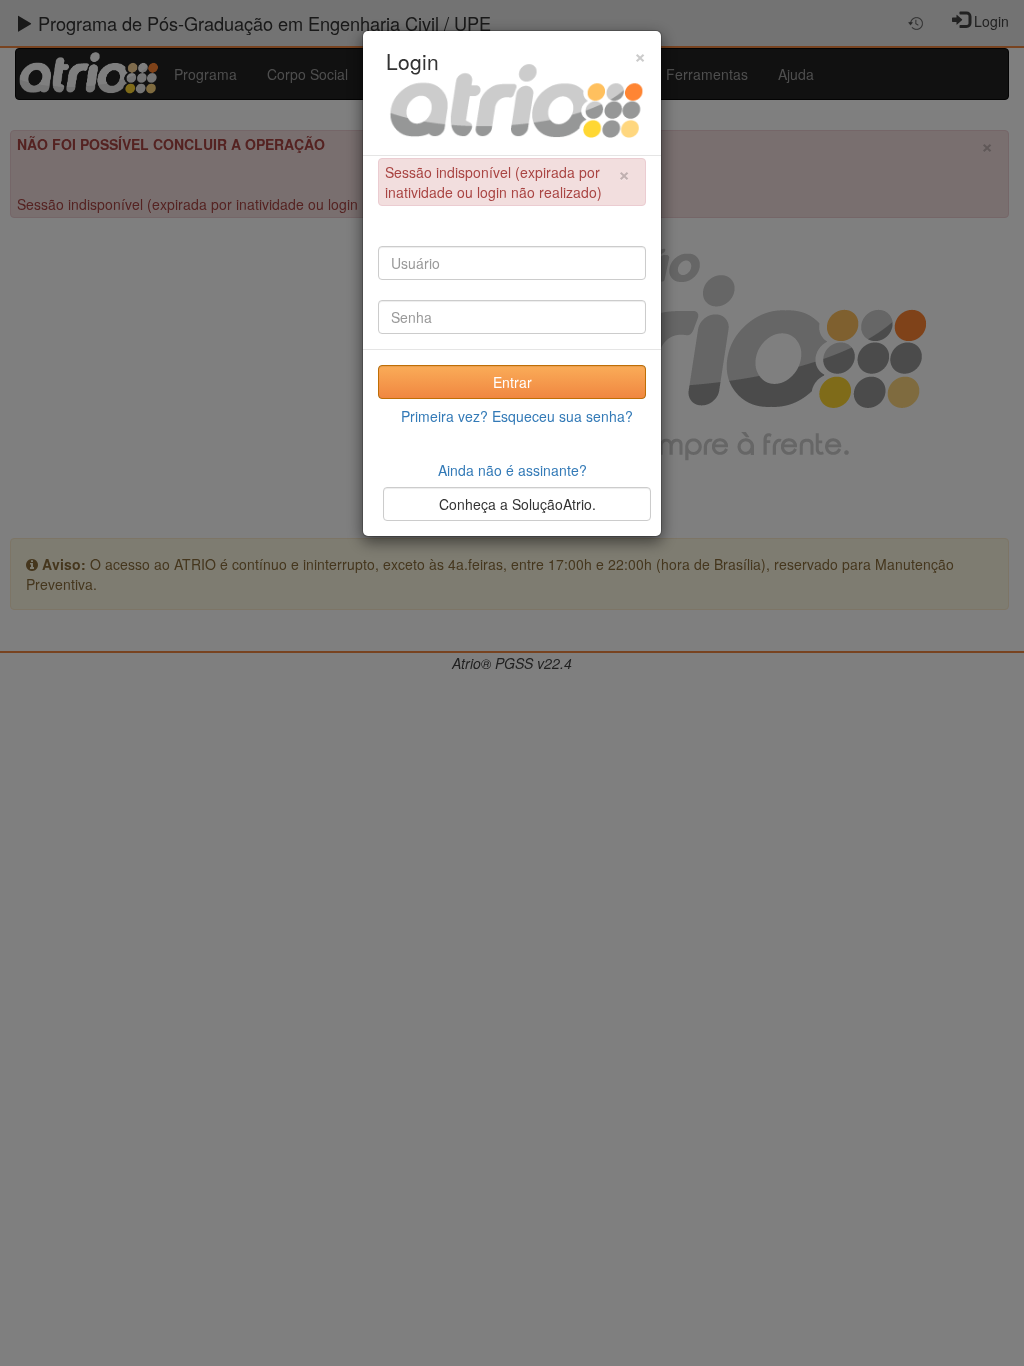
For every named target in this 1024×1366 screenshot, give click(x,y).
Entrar (512, 382)
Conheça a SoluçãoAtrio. (517, 504)
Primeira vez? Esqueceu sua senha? (517, 416)
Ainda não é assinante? (512, 470)
